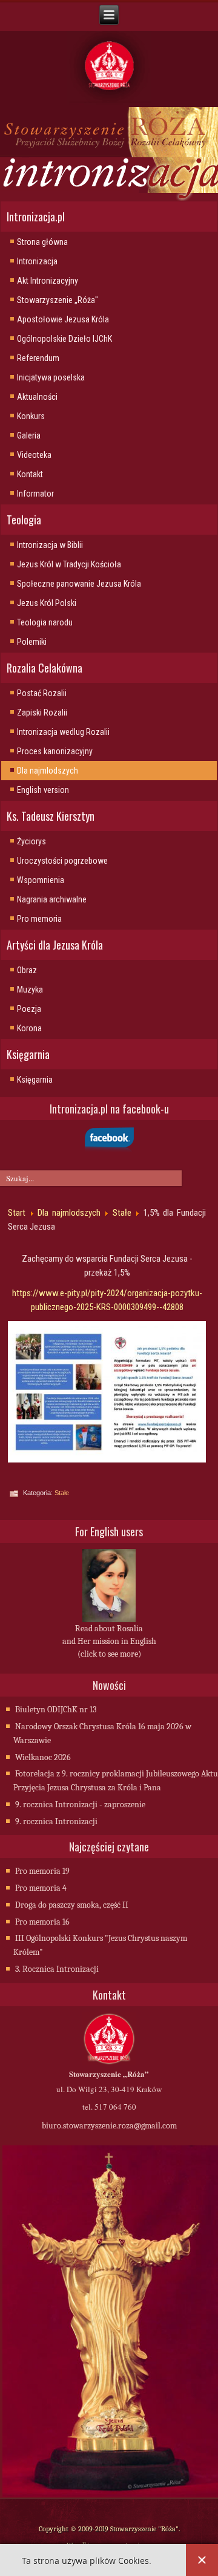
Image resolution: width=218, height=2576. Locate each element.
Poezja (29, 1009)
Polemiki (32, 642)
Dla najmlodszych (48, 771)
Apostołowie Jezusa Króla (63, 319)
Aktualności (37, 397)
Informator (35, 494)
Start (17, 1213)
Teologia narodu (45, 622)
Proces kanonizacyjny (55, 751)
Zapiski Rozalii (42, 712)
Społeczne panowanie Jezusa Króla (79, 584)
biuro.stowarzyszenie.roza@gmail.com (109, 2126)
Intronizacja (37, 261)
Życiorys (31, 841)
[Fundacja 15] (107, 1392)
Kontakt (30, 474)
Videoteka (34, 455)
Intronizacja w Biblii (50, 545)
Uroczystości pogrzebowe (62, 861)
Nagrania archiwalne (52, 899)
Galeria (29, 435)
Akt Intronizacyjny (48, 281)
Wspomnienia (41, 880)
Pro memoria (39, 919)
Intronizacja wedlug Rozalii (63, 732)
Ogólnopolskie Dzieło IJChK (64, 339)
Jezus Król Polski (47, 603)
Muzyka (30, 990)
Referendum (38, 358)
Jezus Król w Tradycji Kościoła (69, 564)
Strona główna (42, 242)
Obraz (27, 970)
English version (43, 790)
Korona (29, 1028)
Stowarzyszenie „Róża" (58, 300)
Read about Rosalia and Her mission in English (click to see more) (109, 1641)
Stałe (122, 1213)
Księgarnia (35, 1080)
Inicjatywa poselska (51, 377)
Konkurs (31, 416)
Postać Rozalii (42, 693)
